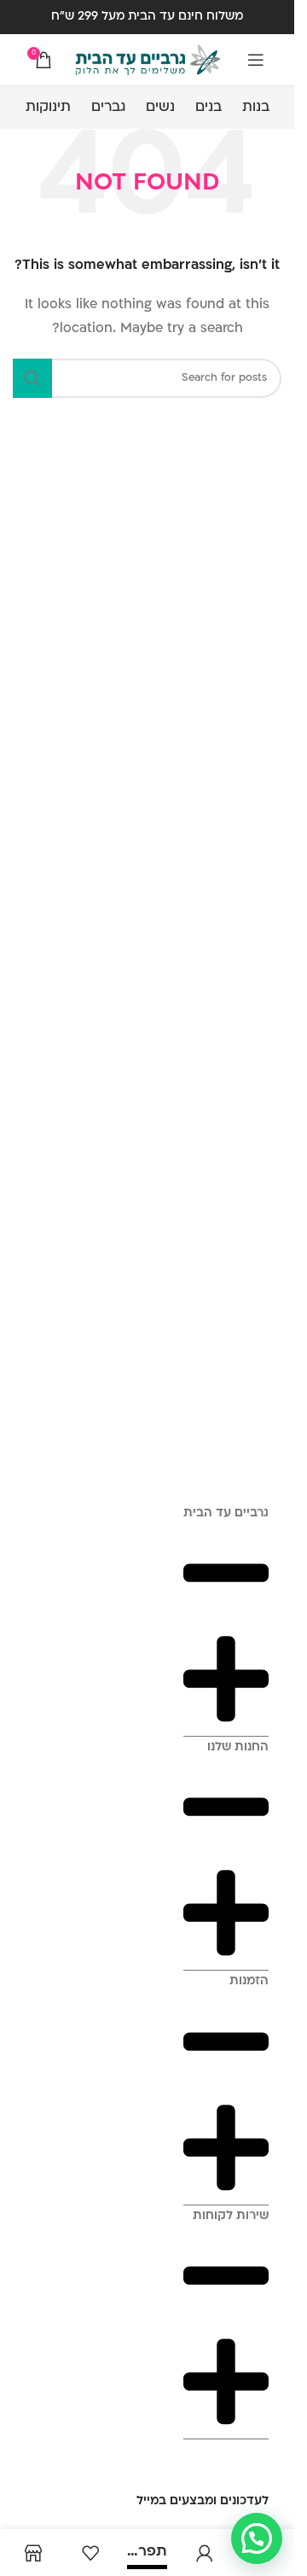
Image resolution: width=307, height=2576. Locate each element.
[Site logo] (148, 60)
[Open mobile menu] (256, 60)
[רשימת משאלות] (90, 2553)
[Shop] (33, 2553)
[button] (257, 2538)
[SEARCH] (32, 378)
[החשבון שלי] (204, 2553)
